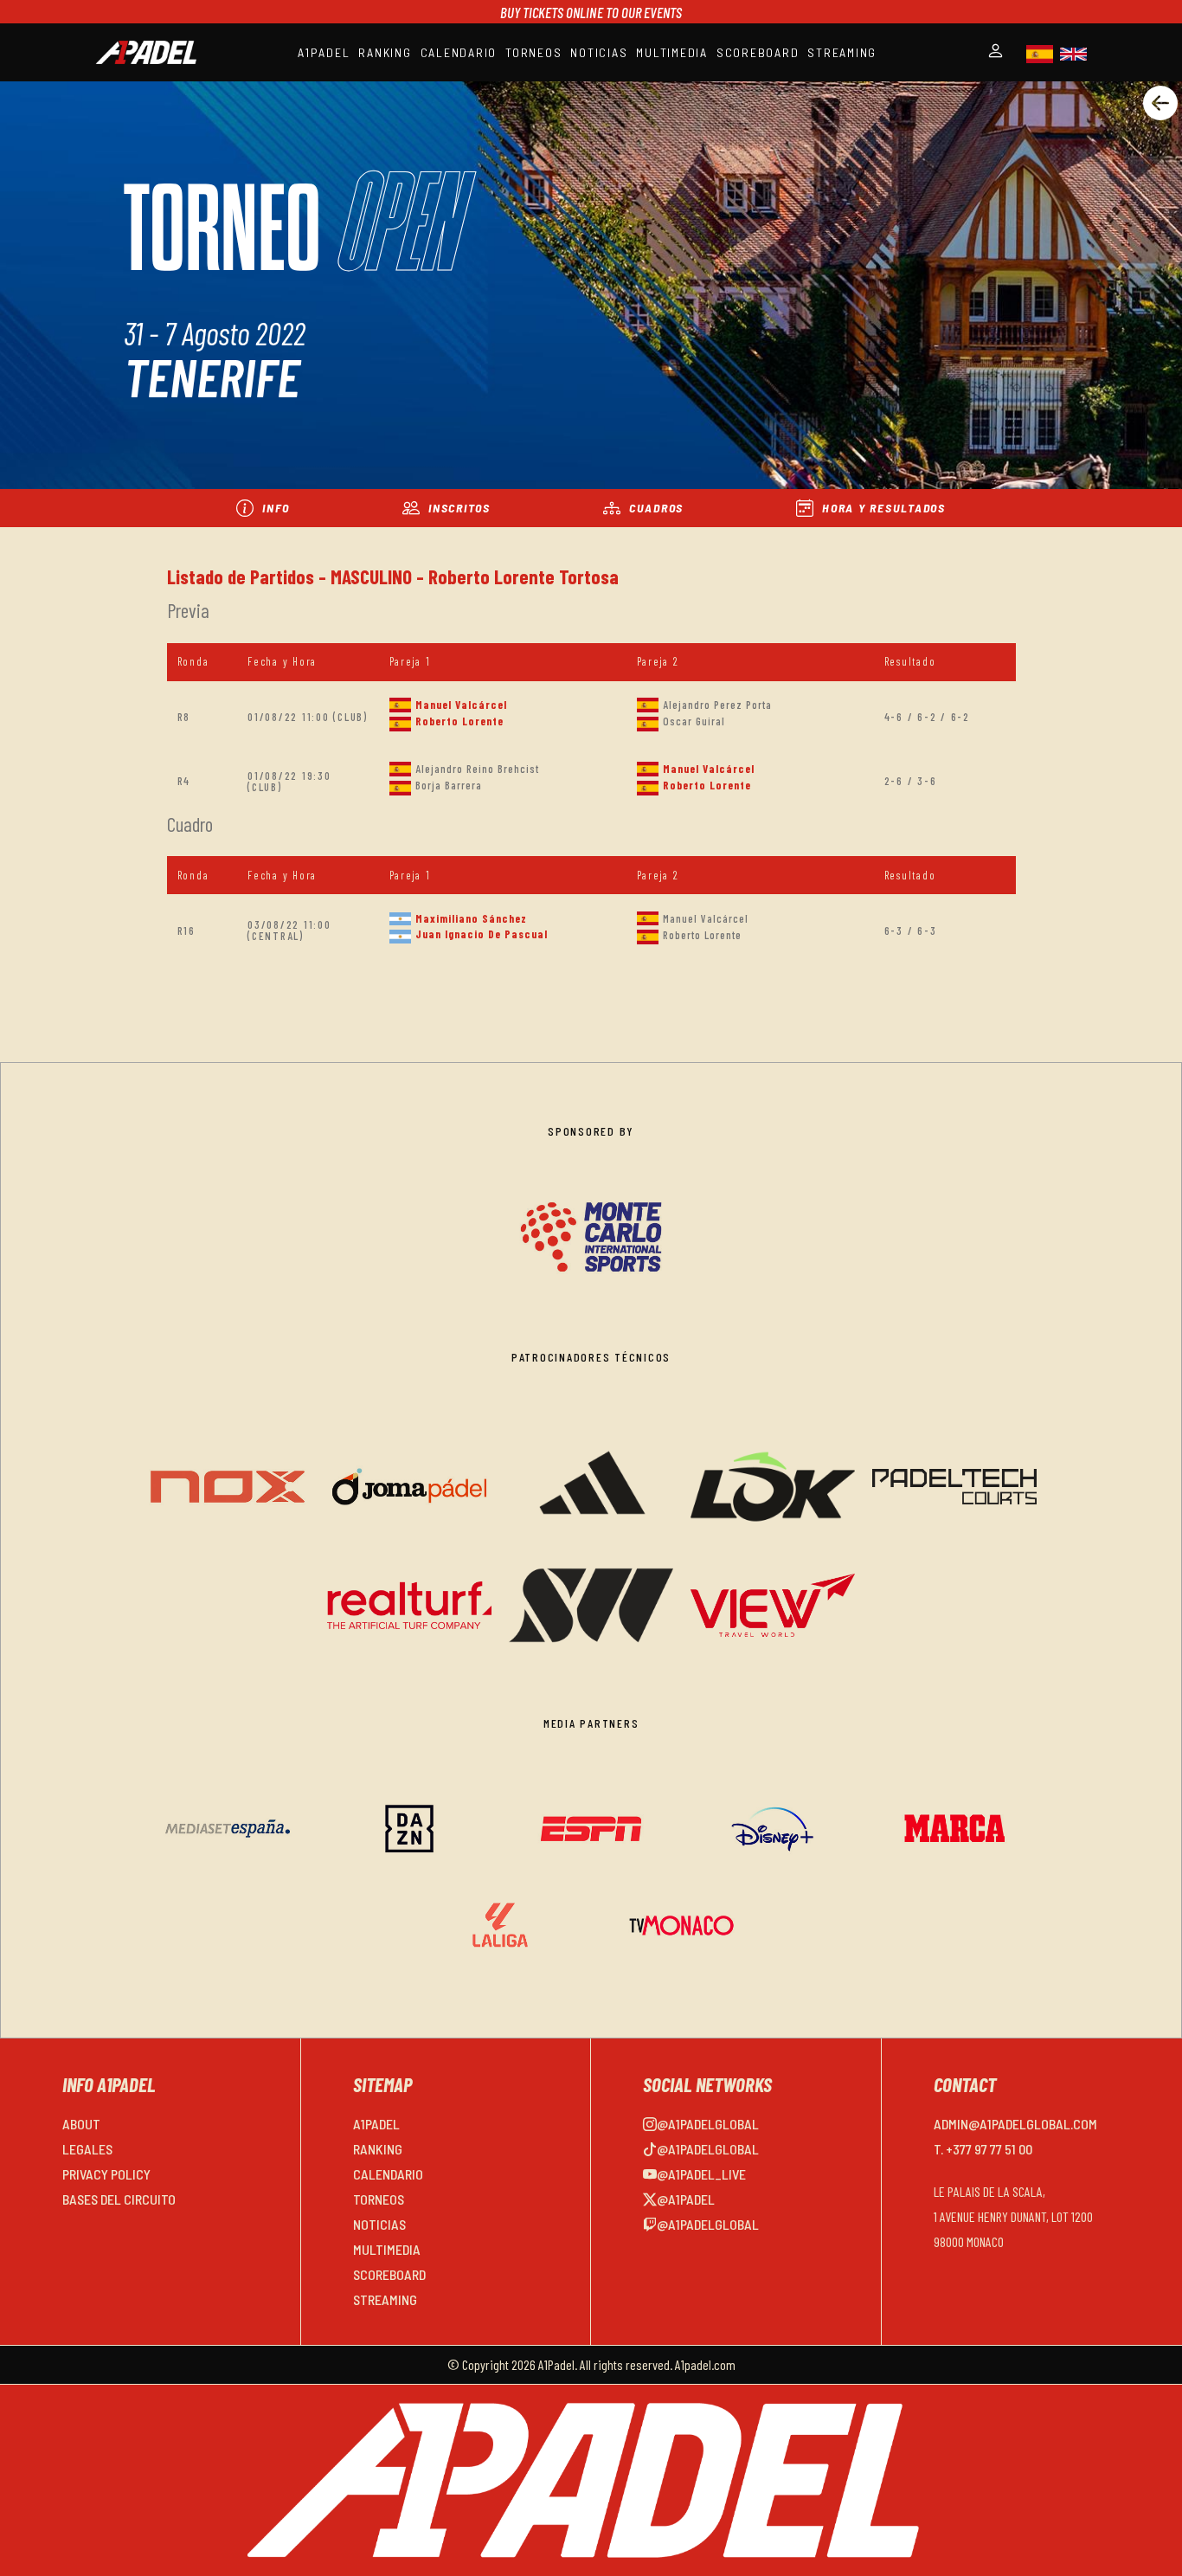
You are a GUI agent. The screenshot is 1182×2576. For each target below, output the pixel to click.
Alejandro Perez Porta (717, 705)
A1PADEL (324, 52)
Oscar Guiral (694, 721)
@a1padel (686, 2199)
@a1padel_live (701, 2174)
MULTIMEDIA (672, 52)
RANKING (385, 52)
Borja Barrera (449, 785)
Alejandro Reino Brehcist (477, 769)
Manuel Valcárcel (461, 705)
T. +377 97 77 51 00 (983, 2149)
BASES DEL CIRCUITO (119, 2199)
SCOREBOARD (758, 52)
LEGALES (87, 2149)
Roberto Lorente (459, 721)
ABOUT (81, 2124)
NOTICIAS (599, 52)
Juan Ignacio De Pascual (482, 934)
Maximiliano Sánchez (471, 918)
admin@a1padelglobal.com (1015, 2124)
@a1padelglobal (708, 2124)
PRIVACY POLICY (106, 2174)
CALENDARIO (459, 52)
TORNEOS (533, 52)
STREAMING (842, 52)
